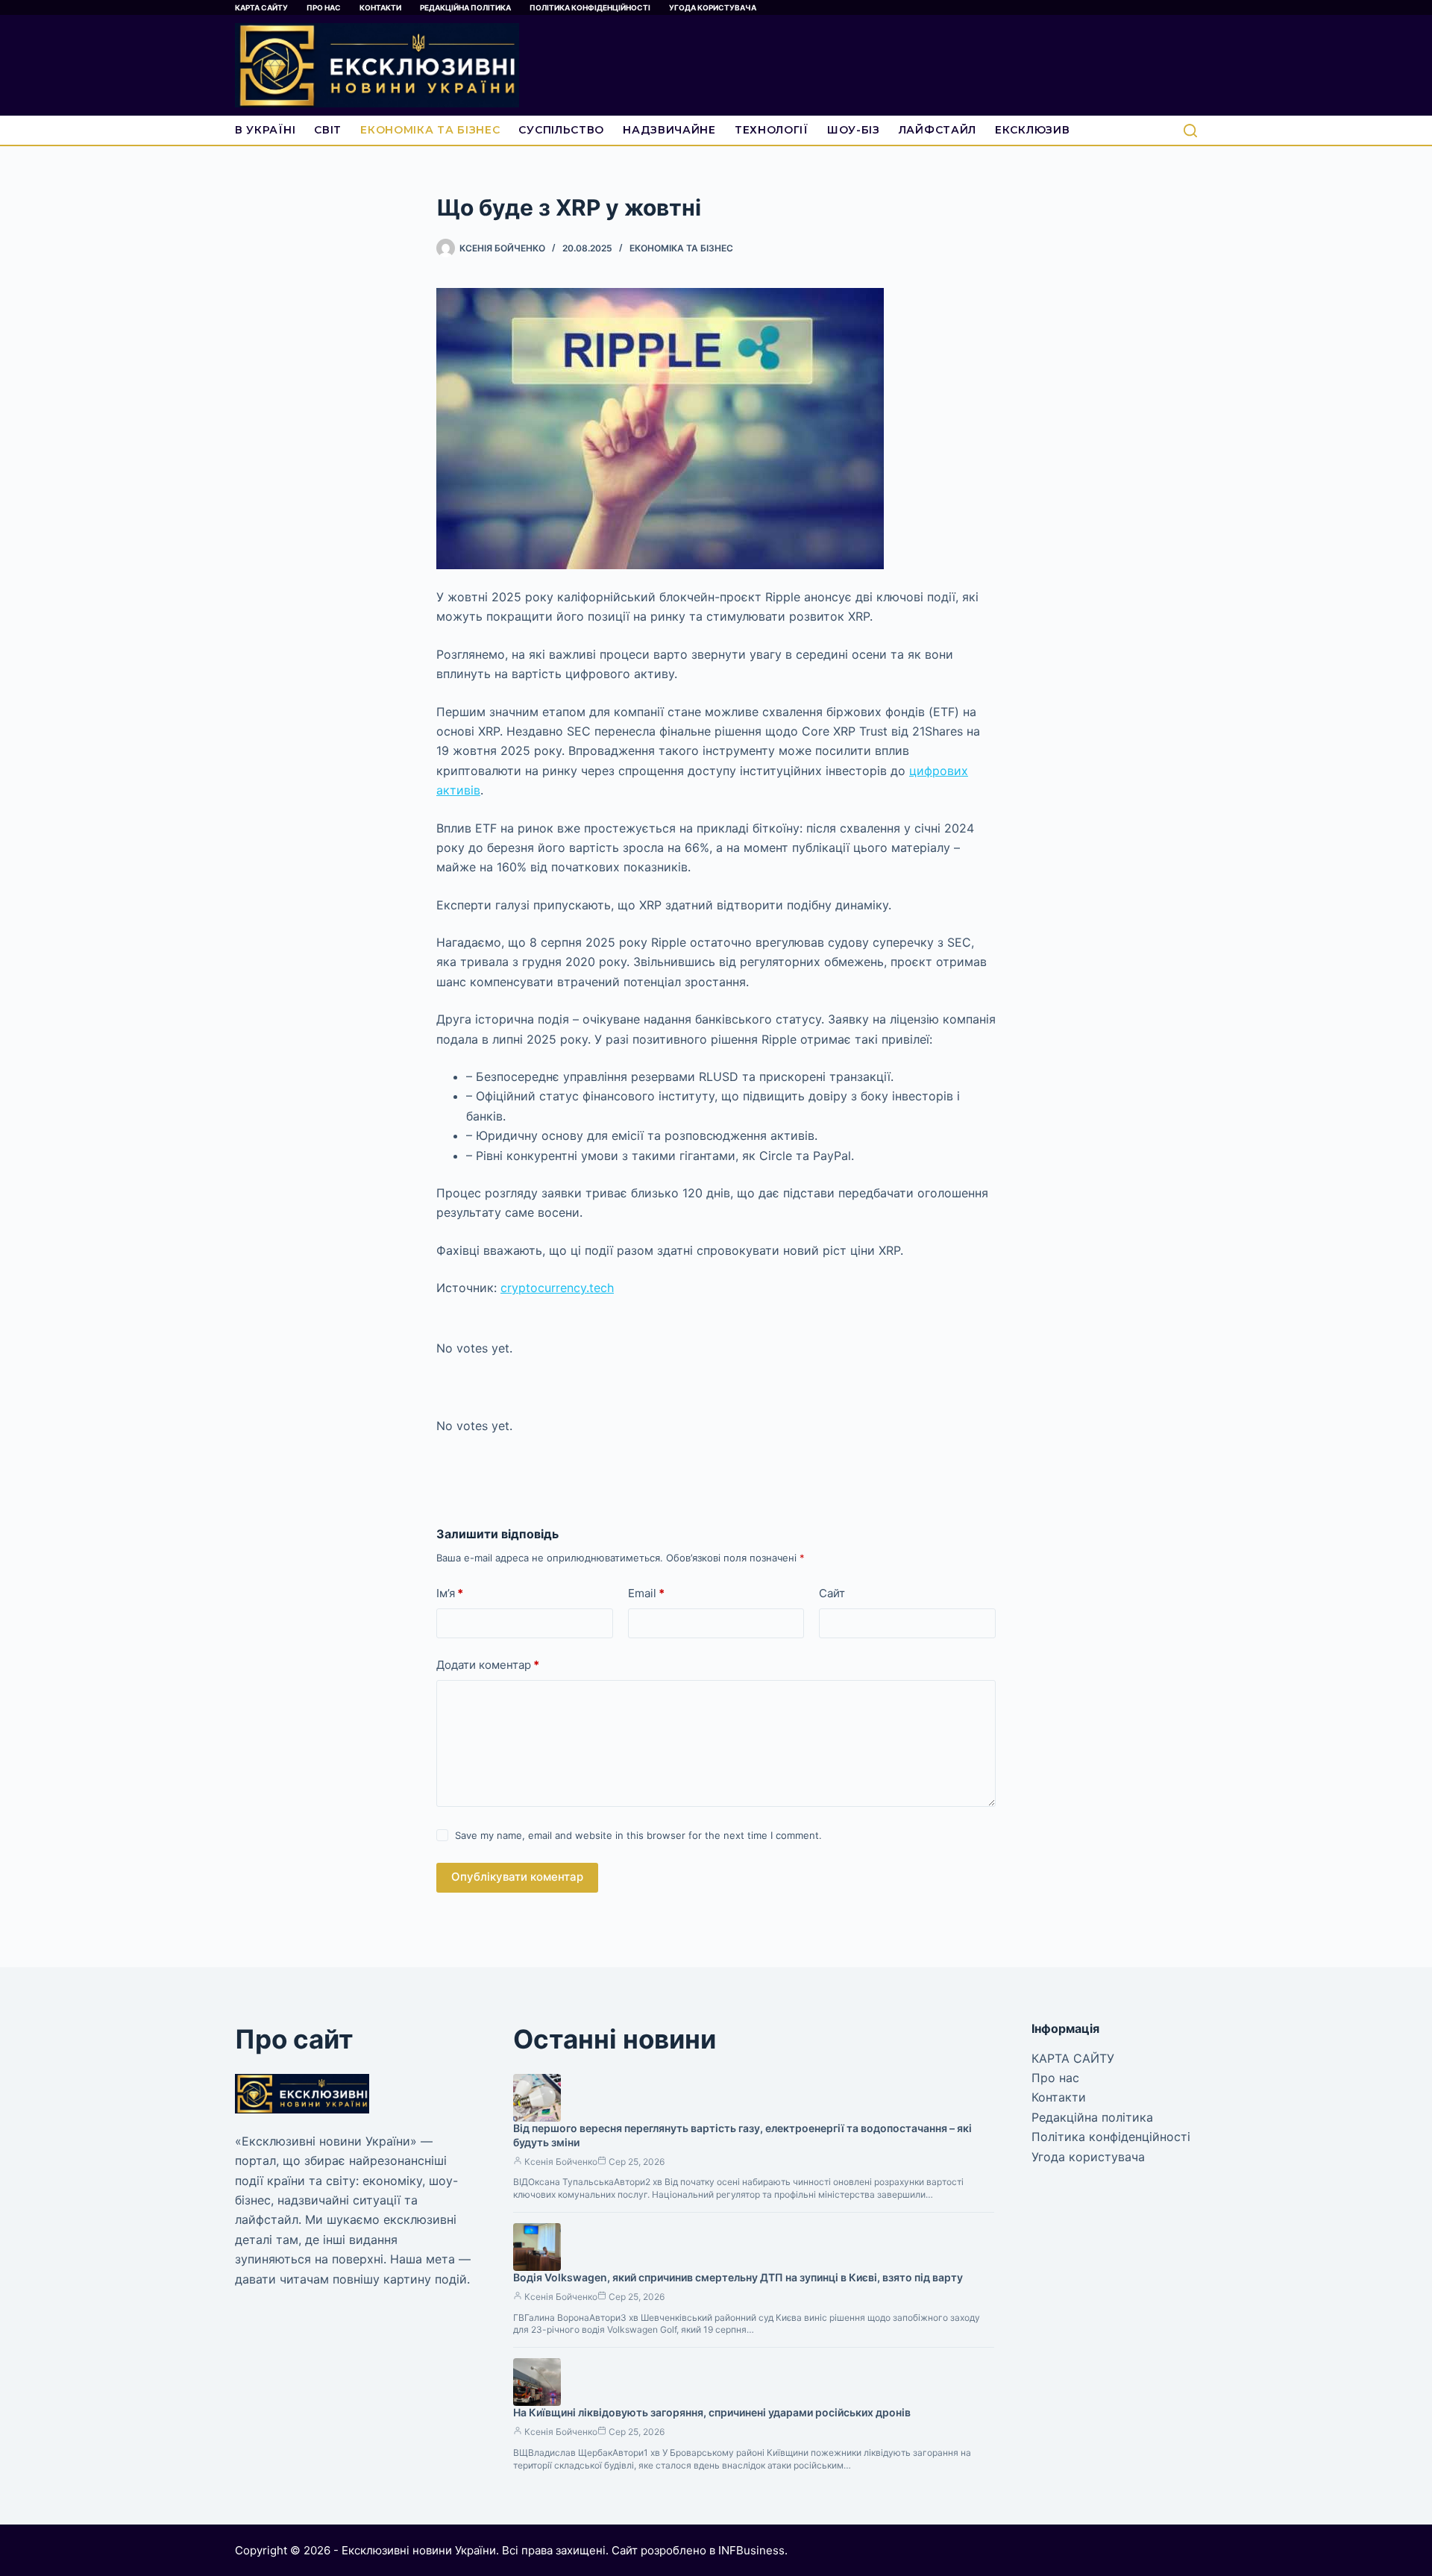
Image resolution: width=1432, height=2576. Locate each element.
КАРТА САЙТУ (261, 7)
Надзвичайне (669, 130)
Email (646, 1593)
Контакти (380, 7)
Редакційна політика (465, 7)
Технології (772, 130)
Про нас (324, 7)
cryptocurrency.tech (557, 1288)
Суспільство (561, 130)
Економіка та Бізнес (430, 130)
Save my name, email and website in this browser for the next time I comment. (638, 1835)
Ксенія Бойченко (561, 2162)
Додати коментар (488, 1665)
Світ (328, 130)
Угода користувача (713, 7)
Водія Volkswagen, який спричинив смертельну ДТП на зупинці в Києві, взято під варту (738, 2277)
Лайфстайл (938, 130)
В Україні (265, 130)
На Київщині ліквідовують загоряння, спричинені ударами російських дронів (712, 2412)
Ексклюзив (1032, 130)
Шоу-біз (854, 130)
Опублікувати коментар (517, 1877)
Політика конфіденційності (590, 7)
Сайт (832, 1593)
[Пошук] (1190, 131)
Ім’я (450, 1593)
